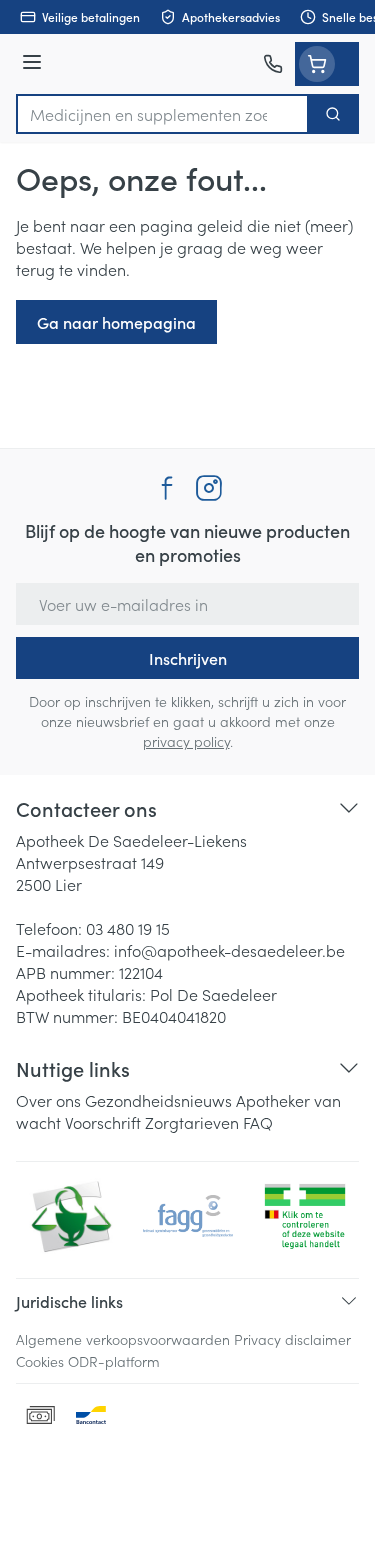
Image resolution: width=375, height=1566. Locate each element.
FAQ (258, 1122)
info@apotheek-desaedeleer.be (229, 950)
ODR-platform (114, 1361)
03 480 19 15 (128, 928)
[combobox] (162, 114)
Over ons (48, 1100)
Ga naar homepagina (116, 322)
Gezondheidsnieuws (158, 1100)
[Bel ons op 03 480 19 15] (273, 64)
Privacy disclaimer (292, 1339)
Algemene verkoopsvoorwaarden (123, 1339)
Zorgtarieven (192, 1122)
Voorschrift (103, 1122)
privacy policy (186, 741)
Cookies (40, 1361)
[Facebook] (167, 488)
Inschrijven (188, 658)
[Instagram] (209, 488)
